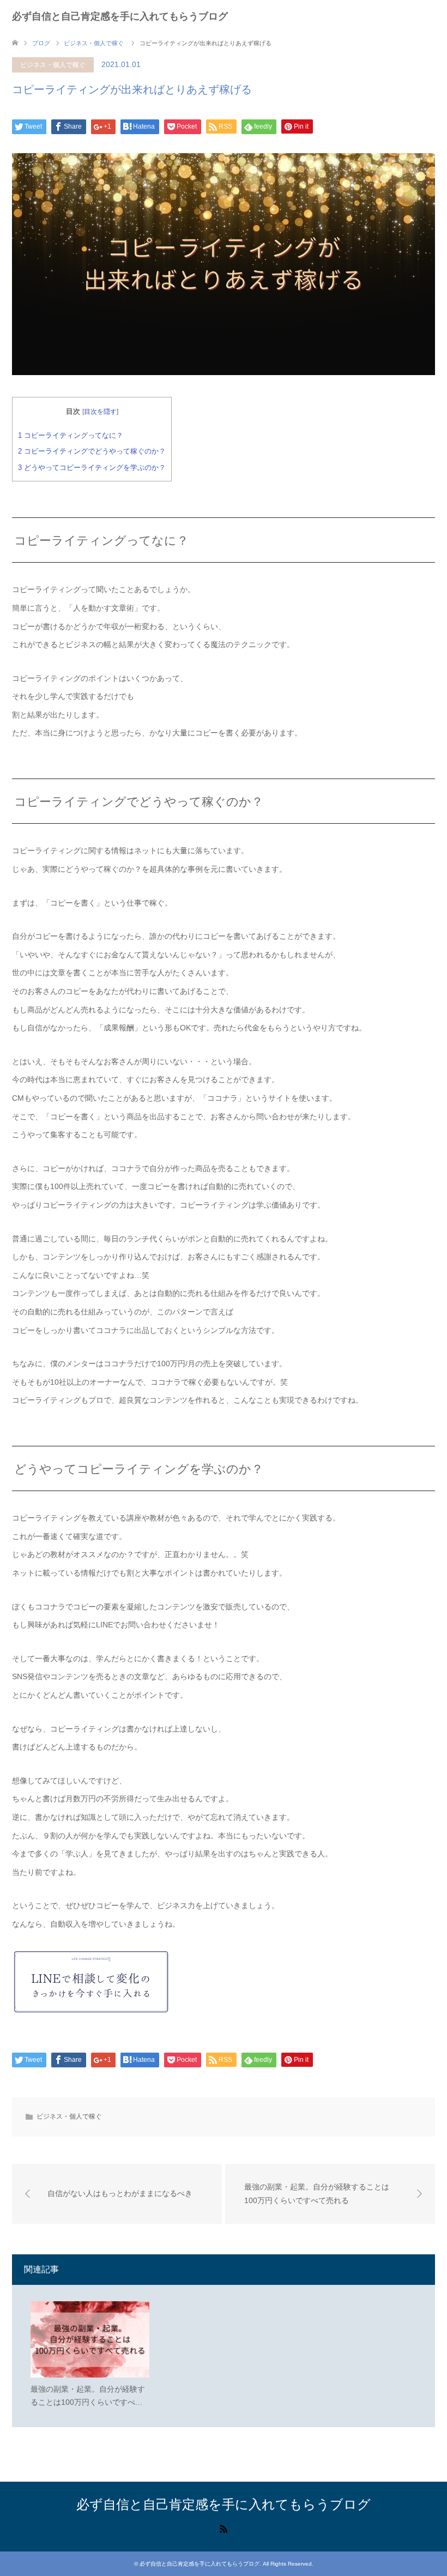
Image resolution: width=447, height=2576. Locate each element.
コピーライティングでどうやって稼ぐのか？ (92, 451)
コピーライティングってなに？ (71, 435)
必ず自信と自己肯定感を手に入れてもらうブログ (120, 16)
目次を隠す (100, 412)
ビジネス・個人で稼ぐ (53, 65)
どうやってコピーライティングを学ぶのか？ (92, 467)
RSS (224, 2528)
